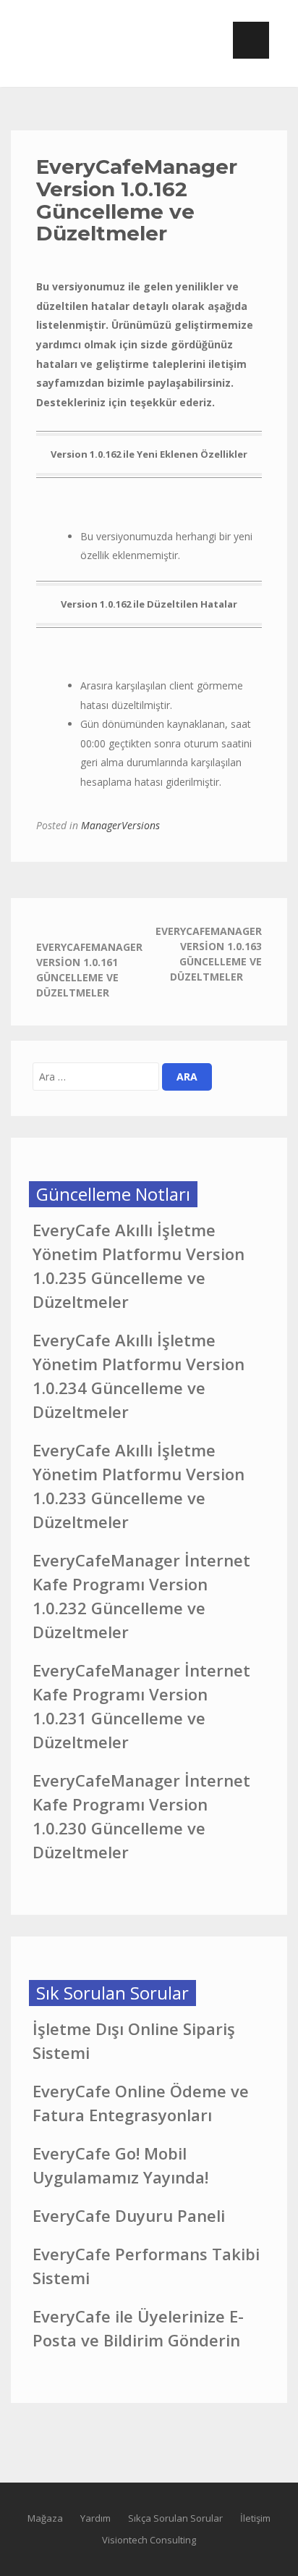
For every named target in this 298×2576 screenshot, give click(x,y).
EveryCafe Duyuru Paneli (129, 2215)
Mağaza (45, 2518)
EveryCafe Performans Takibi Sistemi (146, 2266)
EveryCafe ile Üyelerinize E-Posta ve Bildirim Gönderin (138, 2328)
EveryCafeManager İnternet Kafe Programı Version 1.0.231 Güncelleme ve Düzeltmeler (141, 1706)
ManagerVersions (120, 825)
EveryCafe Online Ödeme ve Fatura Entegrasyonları (141, 2103)
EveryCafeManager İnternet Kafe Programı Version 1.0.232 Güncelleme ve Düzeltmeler (141, 1596)
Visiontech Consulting (149, 2540)
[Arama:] (96, 1077)
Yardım (95, 2518)
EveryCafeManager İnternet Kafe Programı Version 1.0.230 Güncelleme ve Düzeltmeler (141, 1816)
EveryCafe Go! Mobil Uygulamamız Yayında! (120, 2165)
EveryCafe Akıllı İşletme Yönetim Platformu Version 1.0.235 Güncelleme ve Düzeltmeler (139, 1266)
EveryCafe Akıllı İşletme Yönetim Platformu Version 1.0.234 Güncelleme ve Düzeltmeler (139, 1376)
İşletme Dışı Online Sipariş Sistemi (134, 2040)
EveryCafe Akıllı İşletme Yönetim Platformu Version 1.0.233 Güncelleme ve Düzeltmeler (139, 1486)
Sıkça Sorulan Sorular (175, 2518)
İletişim (255, 2518)
